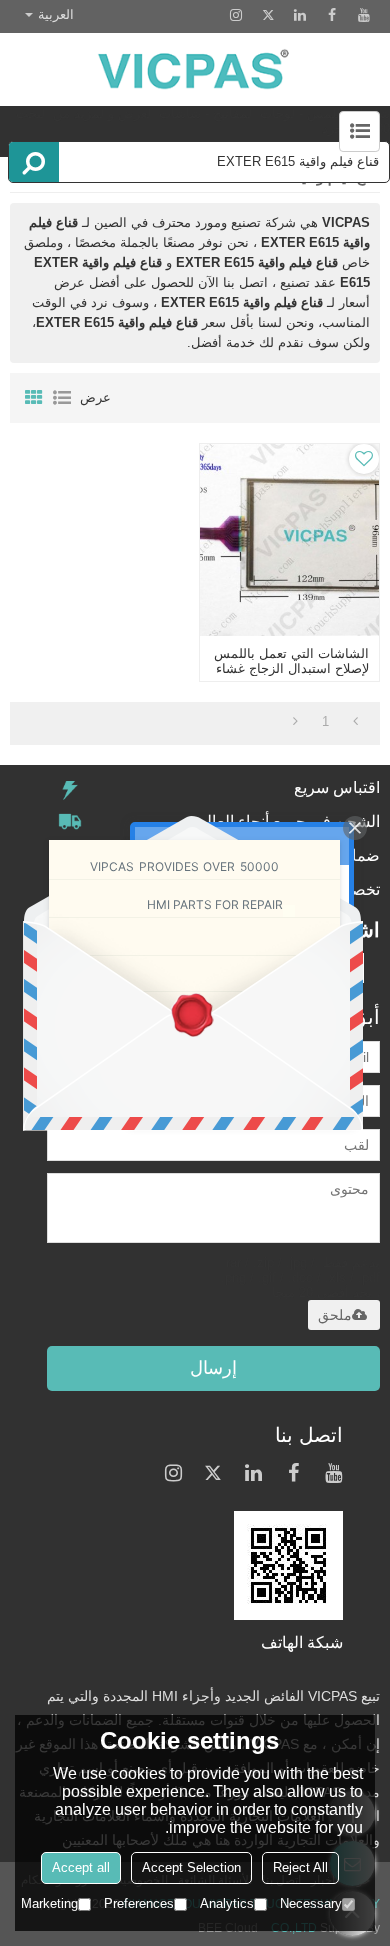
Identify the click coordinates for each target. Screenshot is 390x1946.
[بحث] (34, 162)
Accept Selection (191, 1867)
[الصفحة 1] (355, 722)
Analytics (227, 1903)
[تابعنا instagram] (236, 15)
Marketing (49, 1903)
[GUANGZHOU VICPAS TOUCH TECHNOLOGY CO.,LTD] (195, 69)
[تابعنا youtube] (364, 15)
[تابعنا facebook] (332, 15)
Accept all (81, 1867)
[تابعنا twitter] (268, 15)
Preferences (139, 1903)
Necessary (311, 1903)
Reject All (300, 1867)
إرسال (213, 1368)
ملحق (335, 1315)
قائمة (62, 398)
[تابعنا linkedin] (300, 15)
